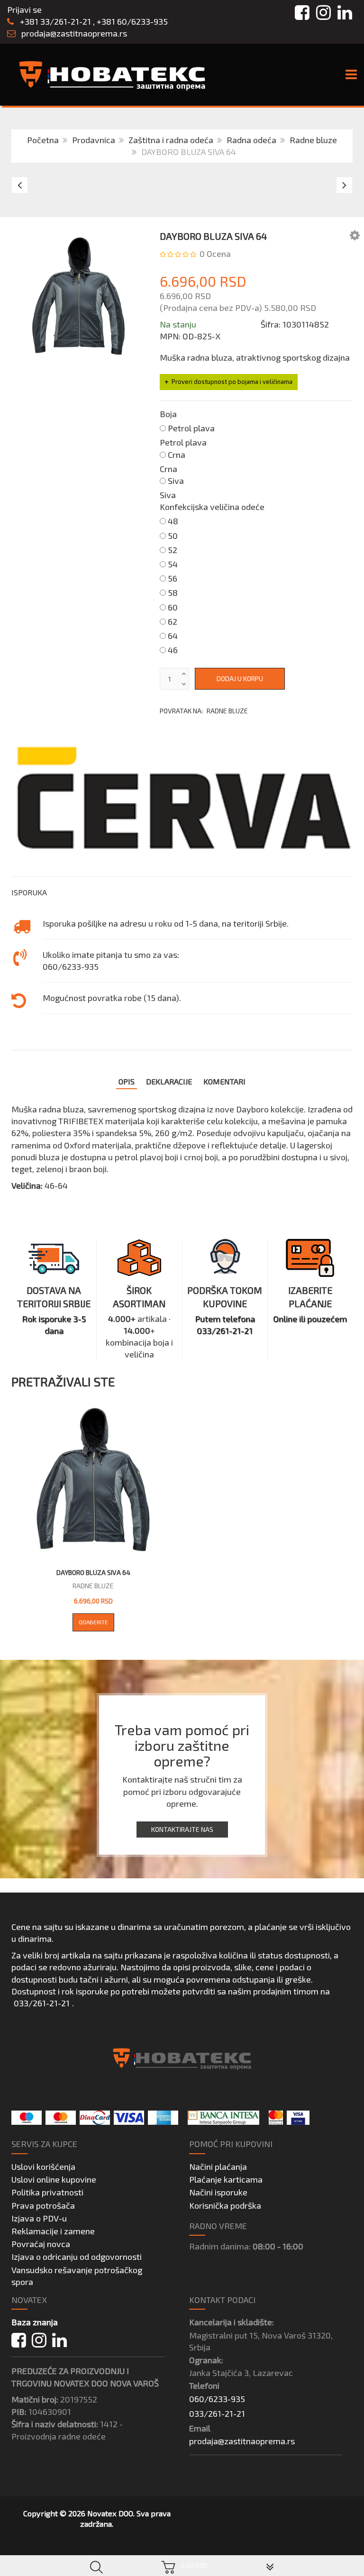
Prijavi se (24, 9)
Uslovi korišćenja (43, 2166)
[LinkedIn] (59, 2340)
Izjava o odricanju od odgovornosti (77, 2257)
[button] (355, 235)
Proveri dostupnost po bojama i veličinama (232, 382)
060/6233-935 (217, 2399)
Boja (168, 414)
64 (173, 636)
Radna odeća (251, 140)
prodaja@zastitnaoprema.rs (74, 33)
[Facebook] (19, 2340)
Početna (43, 140)
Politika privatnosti (47, 2192)
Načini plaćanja (218, 2166)
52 (173, 550)
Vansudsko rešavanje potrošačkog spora (77, 2276)
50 (173, 536)
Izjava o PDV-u (39, 2218)
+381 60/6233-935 (132, 21)
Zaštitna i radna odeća (171, 140)
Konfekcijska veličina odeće (212, 507)
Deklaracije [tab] (169, 1081)
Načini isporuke (218, 2192)
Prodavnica (94, 140)
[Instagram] (39, 2340)
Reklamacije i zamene (53, 2231)
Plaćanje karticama (226, 2179)
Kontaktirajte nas (182, 1829)
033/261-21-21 (42, 2003)
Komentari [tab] (224, 1081)
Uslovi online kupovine (54, 2179)
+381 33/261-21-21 (55, 21)
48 (173, 521)
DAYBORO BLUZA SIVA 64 (93, 1572)
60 (173, 607)
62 (173, 621)
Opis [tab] (127, 1081)
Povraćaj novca (41, 2244)
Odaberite (93, 1622)
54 (173, 564)
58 (173, 592)
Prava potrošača (43, 2205)
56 (173, 578)
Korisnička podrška (225, 2205)
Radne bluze (313, 140)
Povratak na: (204, 711)
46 (173, 650)
